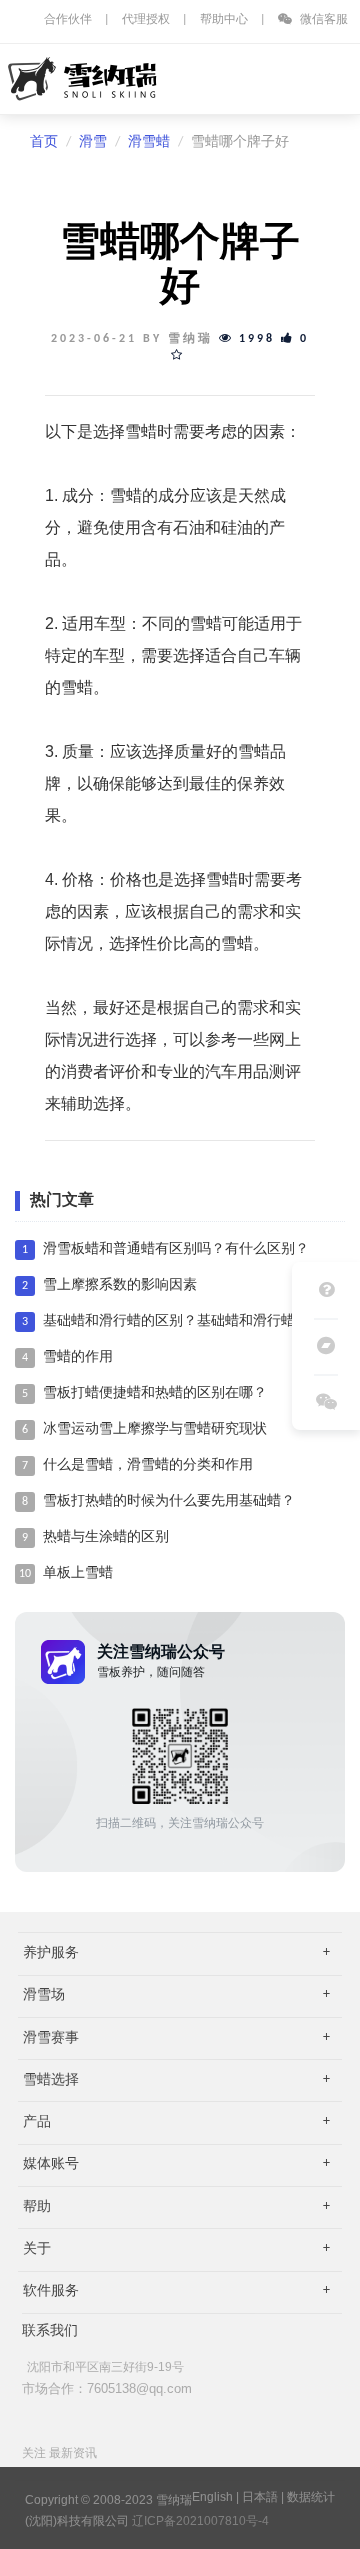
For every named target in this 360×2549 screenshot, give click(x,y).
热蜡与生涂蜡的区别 (106, 1537)
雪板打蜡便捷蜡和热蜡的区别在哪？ (155, 1393)
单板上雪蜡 (78, 1573)
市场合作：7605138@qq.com (107, 2388)
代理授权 (146, 20)
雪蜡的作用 (78, 1357)
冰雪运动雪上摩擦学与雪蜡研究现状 (155, 1429)
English (212, 2497)
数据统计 (311, 2497)
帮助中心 (224, 20)
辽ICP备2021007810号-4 (200, 2521)
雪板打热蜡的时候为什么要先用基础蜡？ (169, 1501)
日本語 (260, 2497)
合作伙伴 (68, 20)
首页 (44, 142)
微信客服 (322, 20)
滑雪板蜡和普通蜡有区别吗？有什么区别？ (176, 1249)
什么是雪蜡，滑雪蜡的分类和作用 (148, 1465)
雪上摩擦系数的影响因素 (120, 1285)
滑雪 (93, 142)
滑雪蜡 (149, 142)
